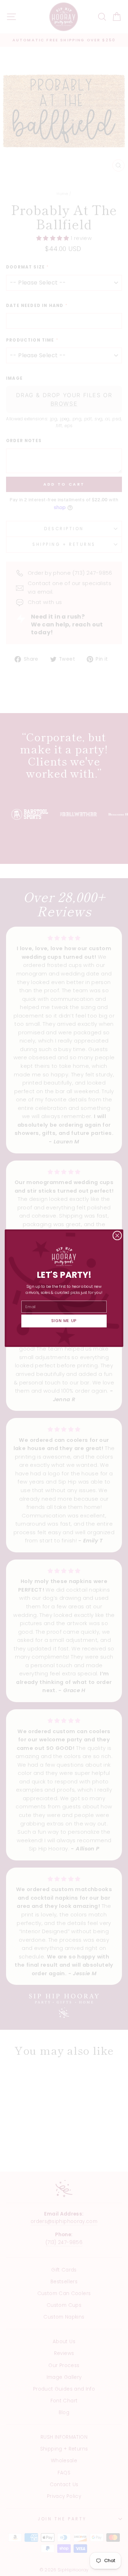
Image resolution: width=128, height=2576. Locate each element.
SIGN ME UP (64, 1321)
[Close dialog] (117, 1235)
